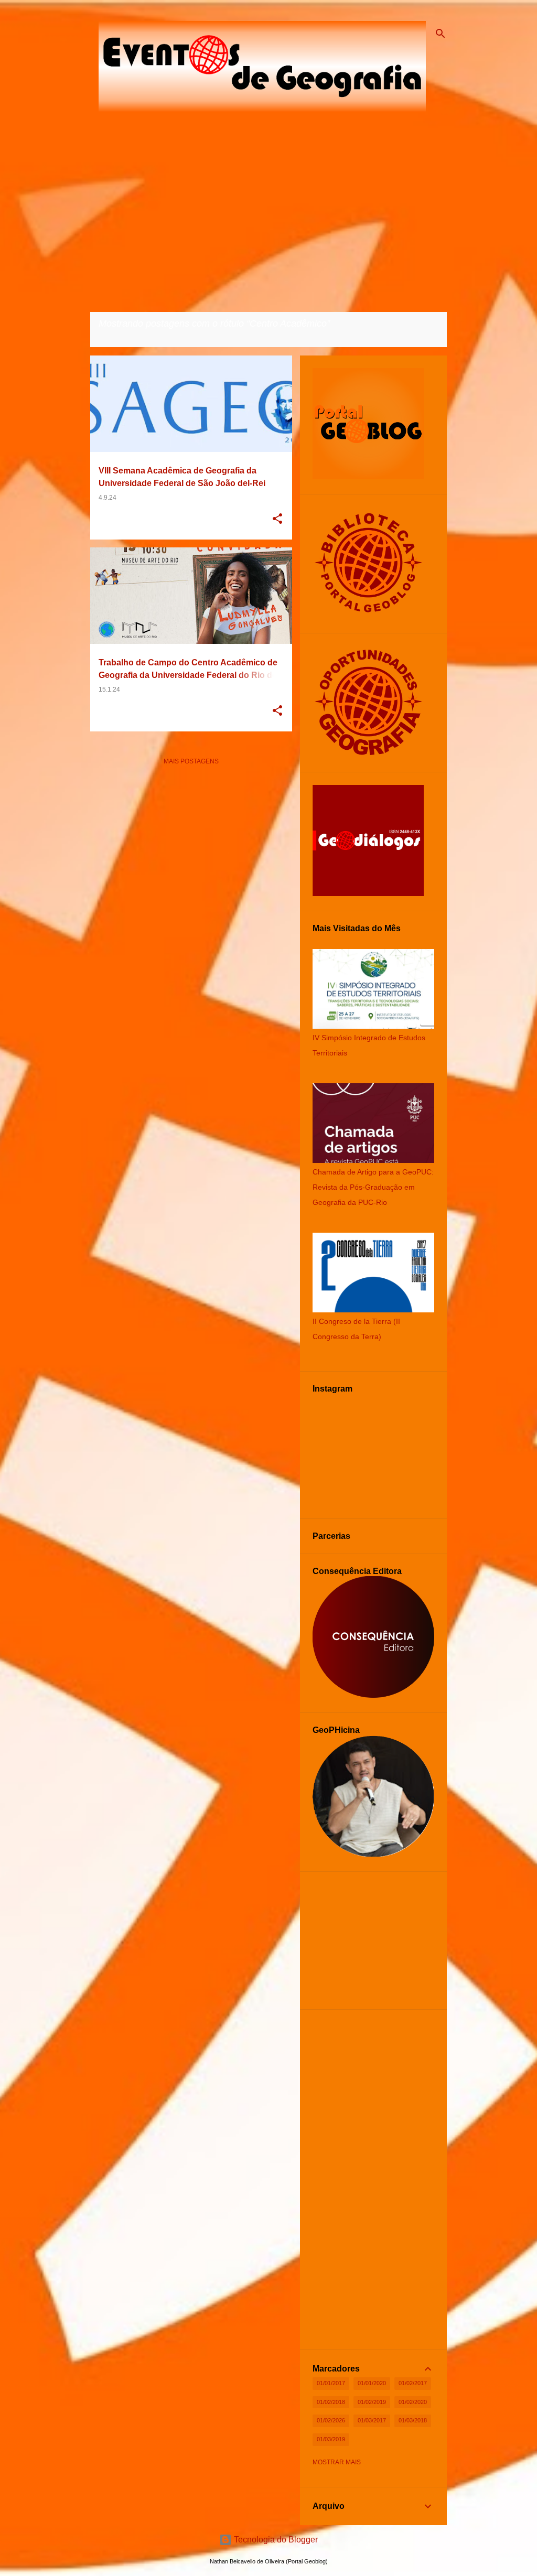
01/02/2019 (372, 2402)
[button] (277, 520)
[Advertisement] (191, 847)
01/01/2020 (372, 2383)
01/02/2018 (331, 2402)
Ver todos (117, 337)
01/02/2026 (331, 2420)
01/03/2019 (331, 2439)
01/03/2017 (372, 2420)
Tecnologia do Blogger (275, 2540)
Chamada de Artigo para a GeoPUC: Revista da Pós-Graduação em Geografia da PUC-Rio (373, 1187)
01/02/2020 (413, 2402)
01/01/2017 (331, 2383)
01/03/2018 (413, 2420)
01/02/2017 (413, 2383)
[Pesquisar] (441, 34)
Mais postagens (191, 761)
